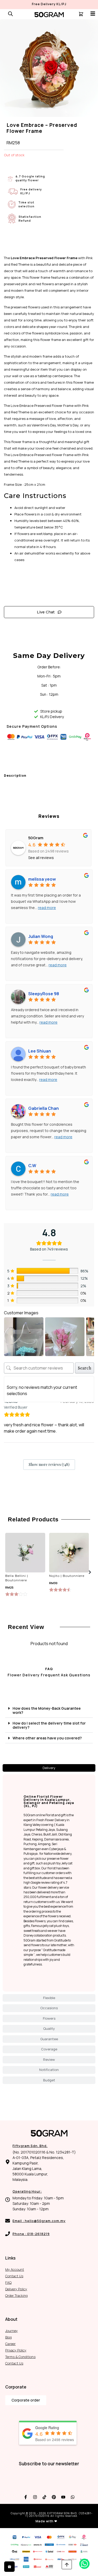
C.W (32, 1166)
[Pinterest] (54, 2497)
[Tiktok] (44, 2497)
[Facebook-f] (26, 2497)
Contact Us (14, 2276)
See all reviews (41, 858)
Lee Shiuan (40, 1051)
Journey (11, 2331)
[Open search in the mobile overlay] (10, 14)
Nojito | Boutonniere (67, 1576)
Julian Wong (41, 936)
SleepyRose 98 (44, 994)
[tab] (49, 1768)
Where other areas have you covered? (47, 1738)
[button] (90, 1572)
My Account (15, 2269)
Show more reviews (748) (49, 1464)
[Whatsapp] (73, 2497)
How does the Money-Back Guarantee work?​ (47, 1710)
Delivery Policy (16, 2289)
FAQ (8, 2282)
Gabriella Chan (44, 1108)
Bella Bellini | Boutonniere (17, 1578)
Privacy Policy (16, 2350)
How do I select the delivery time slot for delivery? (49, 1725)
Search (85, 1368)
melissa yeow (42, 879)
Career (10, 2344)
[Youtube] (63, 2497)
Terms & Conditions (20, 2357)
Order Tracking (16, 2295)
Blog (8, 2337)
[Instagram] (35, 2497)
